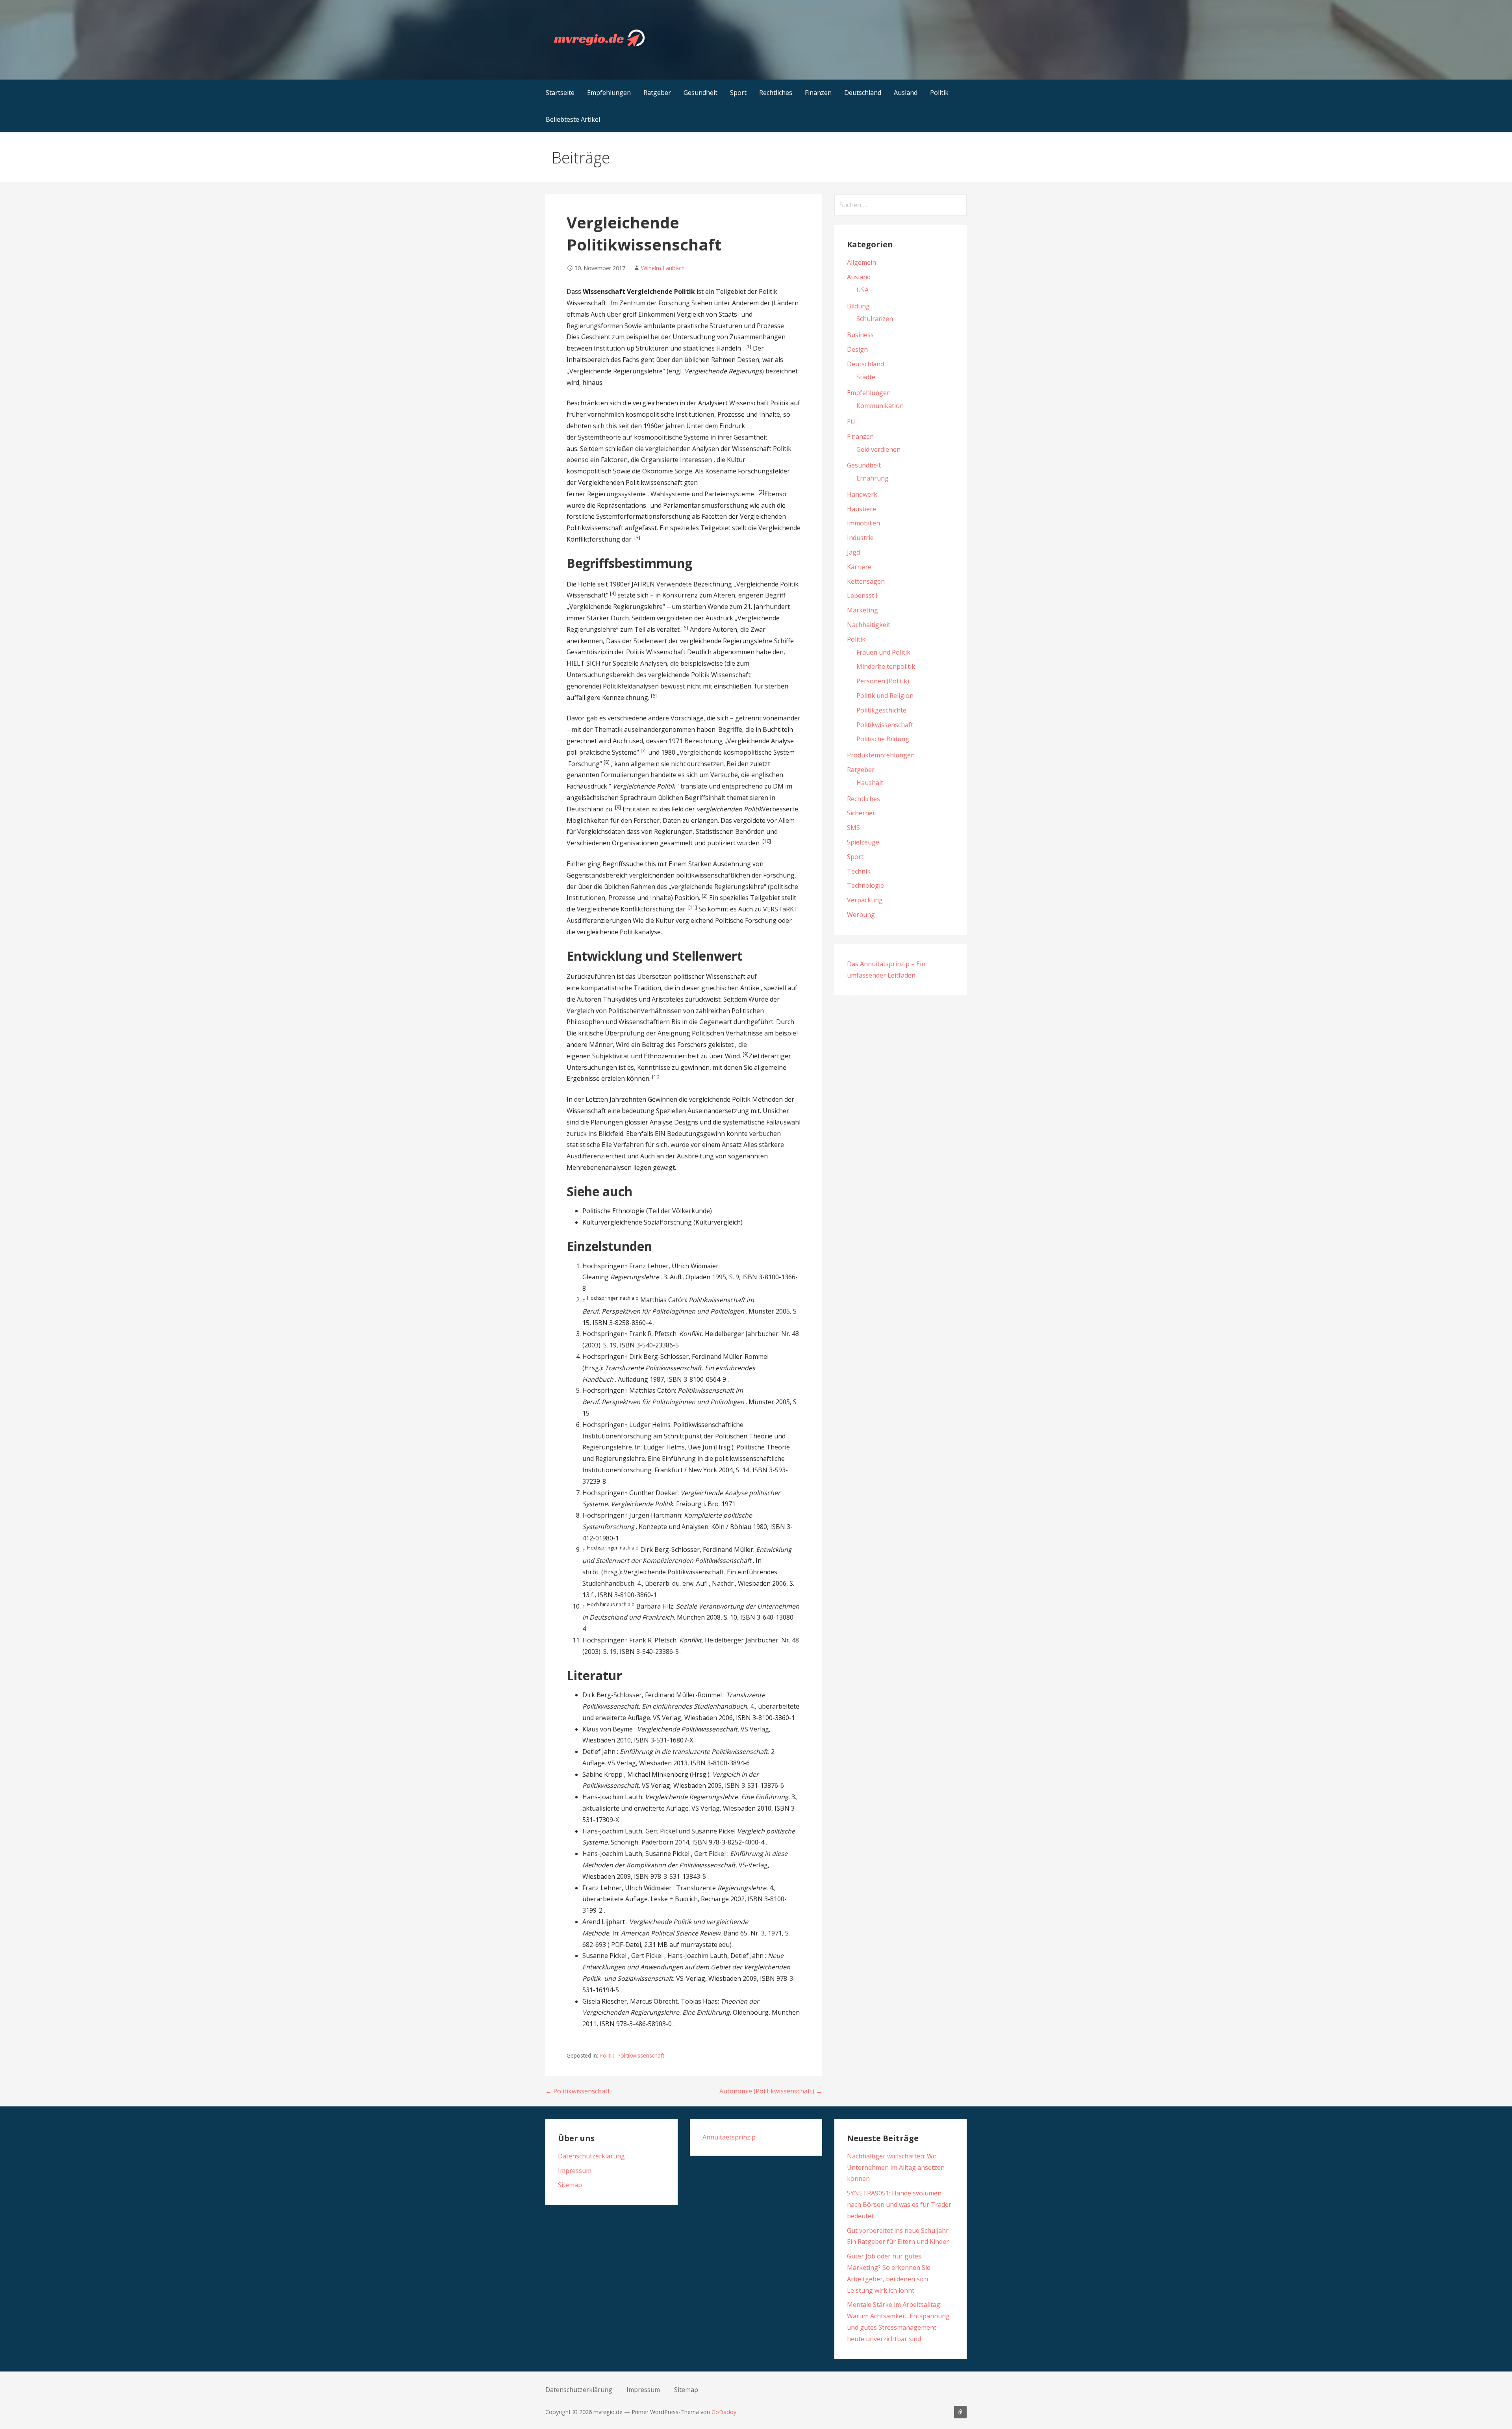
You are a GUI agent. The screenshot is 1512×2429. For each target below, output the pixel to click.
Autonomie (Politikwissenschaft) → (771, 2091)
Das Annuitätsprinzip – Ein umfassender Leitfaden (960, 2412)
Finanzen (818, 93)
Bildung (858, 306)
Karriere (859, 567)
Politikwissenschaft (641, 2055)
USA (863, 290)
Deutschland (863, 93)
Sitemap (570, 2185)
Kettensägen (866, 581)
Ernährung (873, 478)
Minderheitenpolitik (886, 666)
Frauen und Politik (883, 652)
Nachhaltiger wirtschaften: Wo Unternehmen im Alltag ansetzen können (896, 2167)
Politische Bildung (883, 739)
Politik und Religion (885, 696)
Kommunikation (880, 406)
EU (851, 422)
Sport (738, 93)
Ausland (906, 93)
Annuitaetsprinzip (729, 2137)
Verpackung (865, 900)
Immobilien (863, 523)
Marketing (863, 610)
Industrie (860, 538)
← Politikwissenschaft (578, 2091)
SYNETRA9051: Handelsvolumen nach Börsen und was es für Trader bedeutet (899, 2204)
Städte (866, 377)
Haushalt (870, 783)
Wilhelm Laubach (663, 268)
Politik (939, 93)
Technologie (865, 885)
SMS (853, 828)
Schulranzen (875, 319)
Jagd (853, 552)
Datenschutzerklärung (591, 2156)
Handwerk (862, 494)
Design (857, 349)
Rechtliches (776, 93)
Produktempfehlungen (881, 755)
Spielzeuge (863, 842)
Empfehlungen (609, 93)
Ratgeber (657, 93)
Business (860, 335)
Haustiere (862, 509)
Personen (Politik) (883, 681)
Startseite (560, 93)
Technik (859, 871)
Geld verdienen (878, 449)
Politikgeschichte (881, 710)
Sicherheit (862, 813)
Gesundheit (700, 93)
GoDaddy (724, 2412)
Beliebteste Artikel (573, 119)
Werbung (861, 915)
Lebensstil (862, 596)
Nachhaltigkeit (869, 625)
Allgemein (862, 262)
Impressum (575, 2171)
